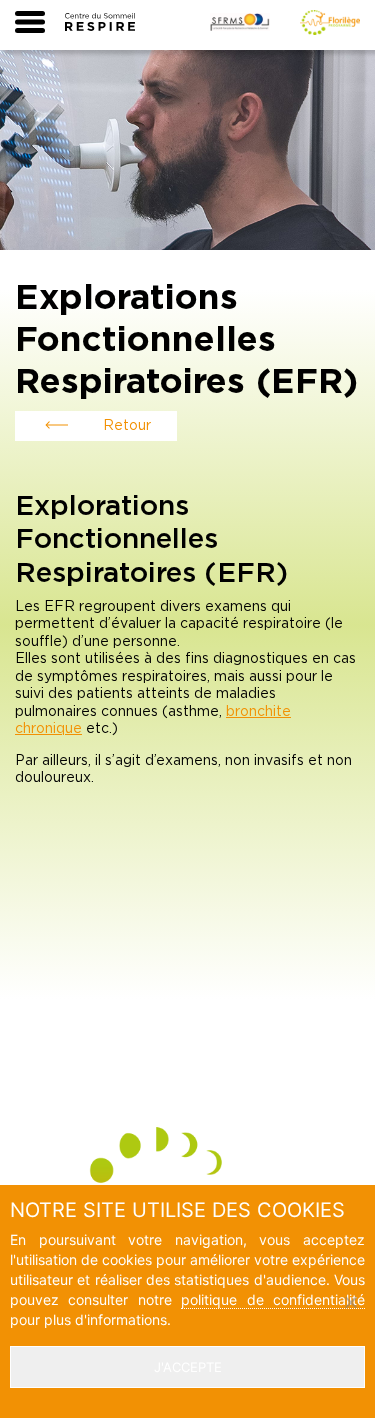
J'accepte (188, 1367)
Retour (127, 426)
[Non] (350, 1302)
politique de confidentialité (273, 1299)
